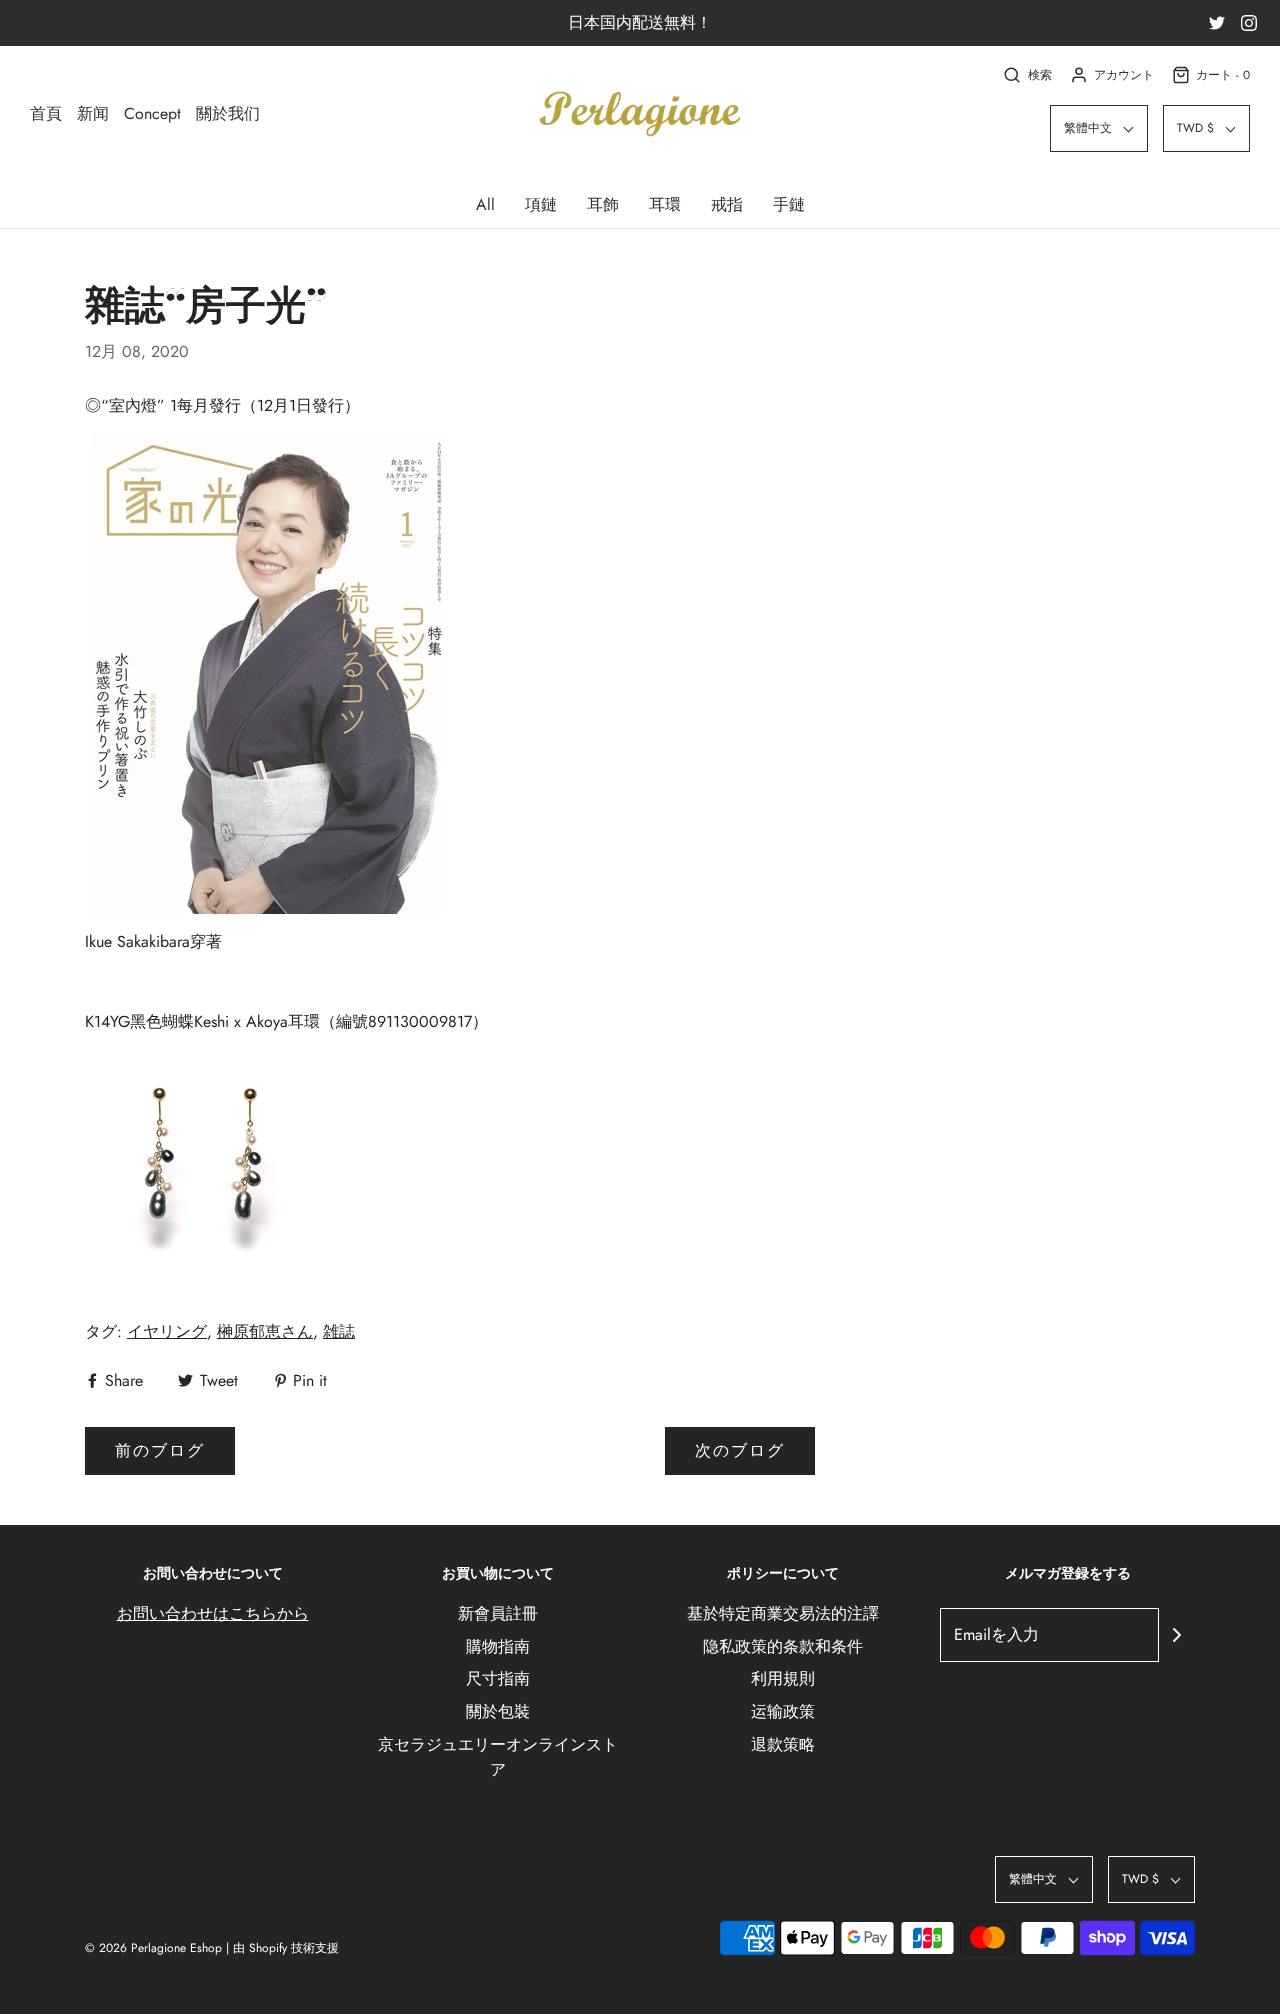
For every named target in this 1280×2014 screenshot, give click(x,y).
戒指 (727, 204)
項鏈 (541, 204)
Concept (152, 113)
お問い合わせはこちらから (213, 1613)
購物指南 (498, 1646)
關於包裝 (498, 1711)
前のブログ (160, 1450)
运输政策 (783, 1711)
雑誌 (339, 1331)
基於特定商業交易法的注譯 (783, 1613)
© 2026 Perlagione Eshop (153, 1948)
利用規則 (783, 1678)
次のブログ (740, 1450)
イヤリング (167, 1331)
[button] (1099, 128)
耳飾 (603, 204)
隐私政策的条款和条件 (783, 1646)
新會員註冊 (498, 1613)
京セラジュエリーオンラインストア (498, 1757)
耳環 (665, 204)
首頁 (46, 113)
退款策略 (783, 1744)
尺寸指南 (498, 1678)
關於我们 (228, 113)
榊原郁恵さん (265, 1331)
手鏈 (789, 204)
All (485, 204)
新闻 (93, 113)
